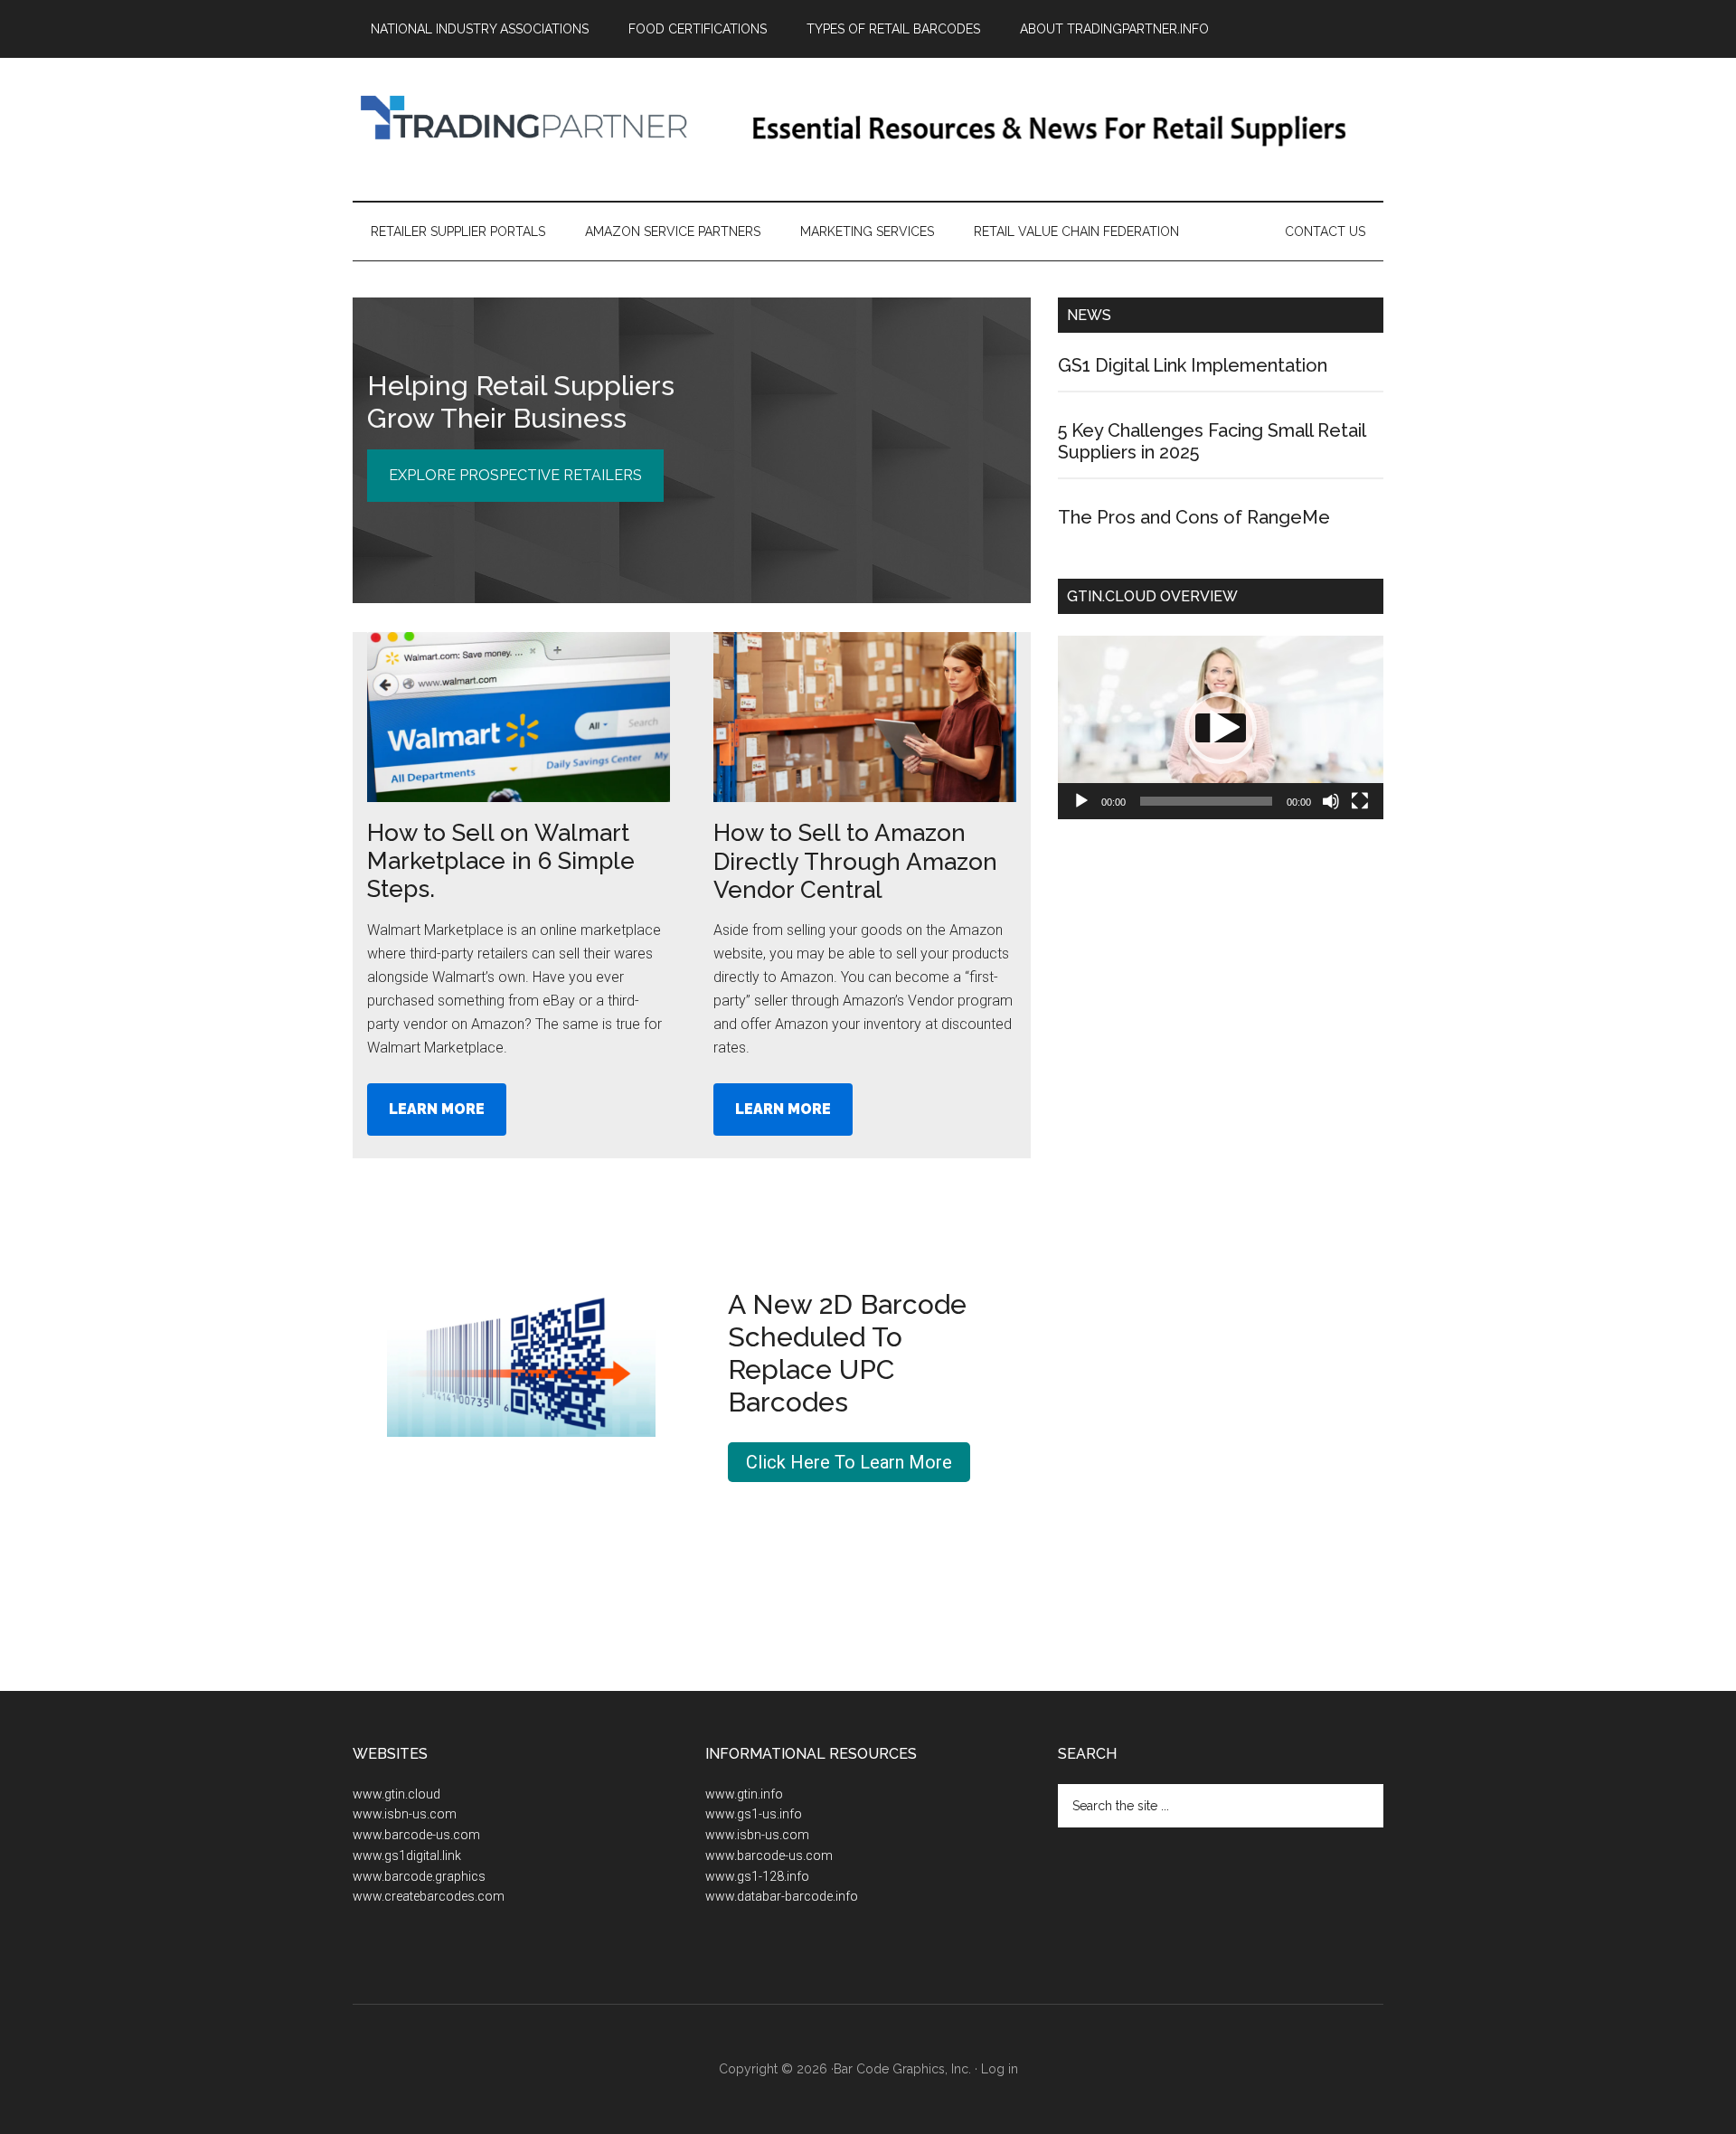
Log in (1000, 2069)
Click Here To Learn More (849, 1462)
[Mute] (1331, 801)
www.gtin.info (744, 1794)
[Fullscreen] (1360, 801)
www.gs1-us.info (754, 1814)
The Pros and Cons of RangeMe (1194, 517)
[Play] (1081, 801)
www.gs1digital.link (407, 1855)
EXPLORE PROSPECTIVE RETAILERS (515, 475)
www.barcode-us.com (416, 1835)
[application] (1221, 727)
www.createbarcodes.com (429, 1896)
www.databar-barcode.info (782, 1896)
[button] (1221, 728)
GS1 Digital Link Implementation (1193, 365)
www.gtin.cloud (396, 1794)
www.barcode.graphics (419, 1876)
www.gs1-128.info (757, 1876)
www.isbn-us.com (405, 1814)
